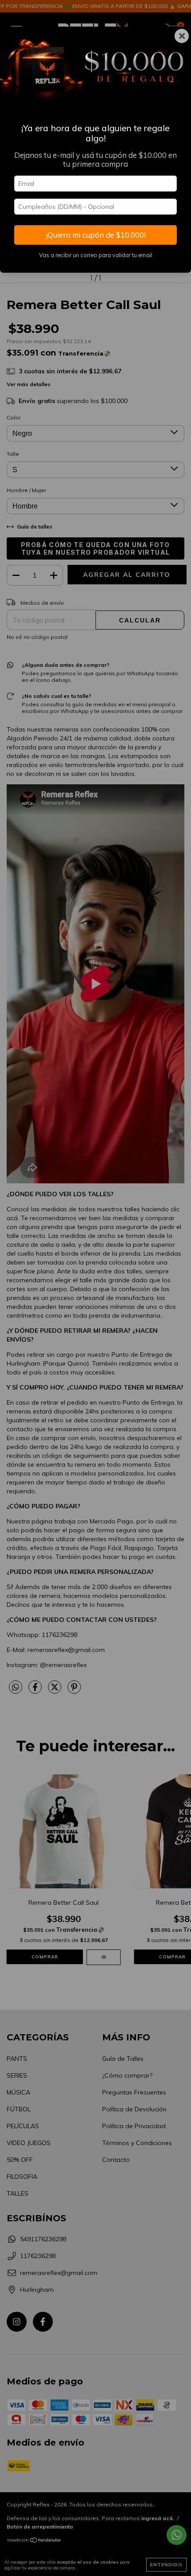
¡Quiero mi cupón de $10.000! (96, 235)
